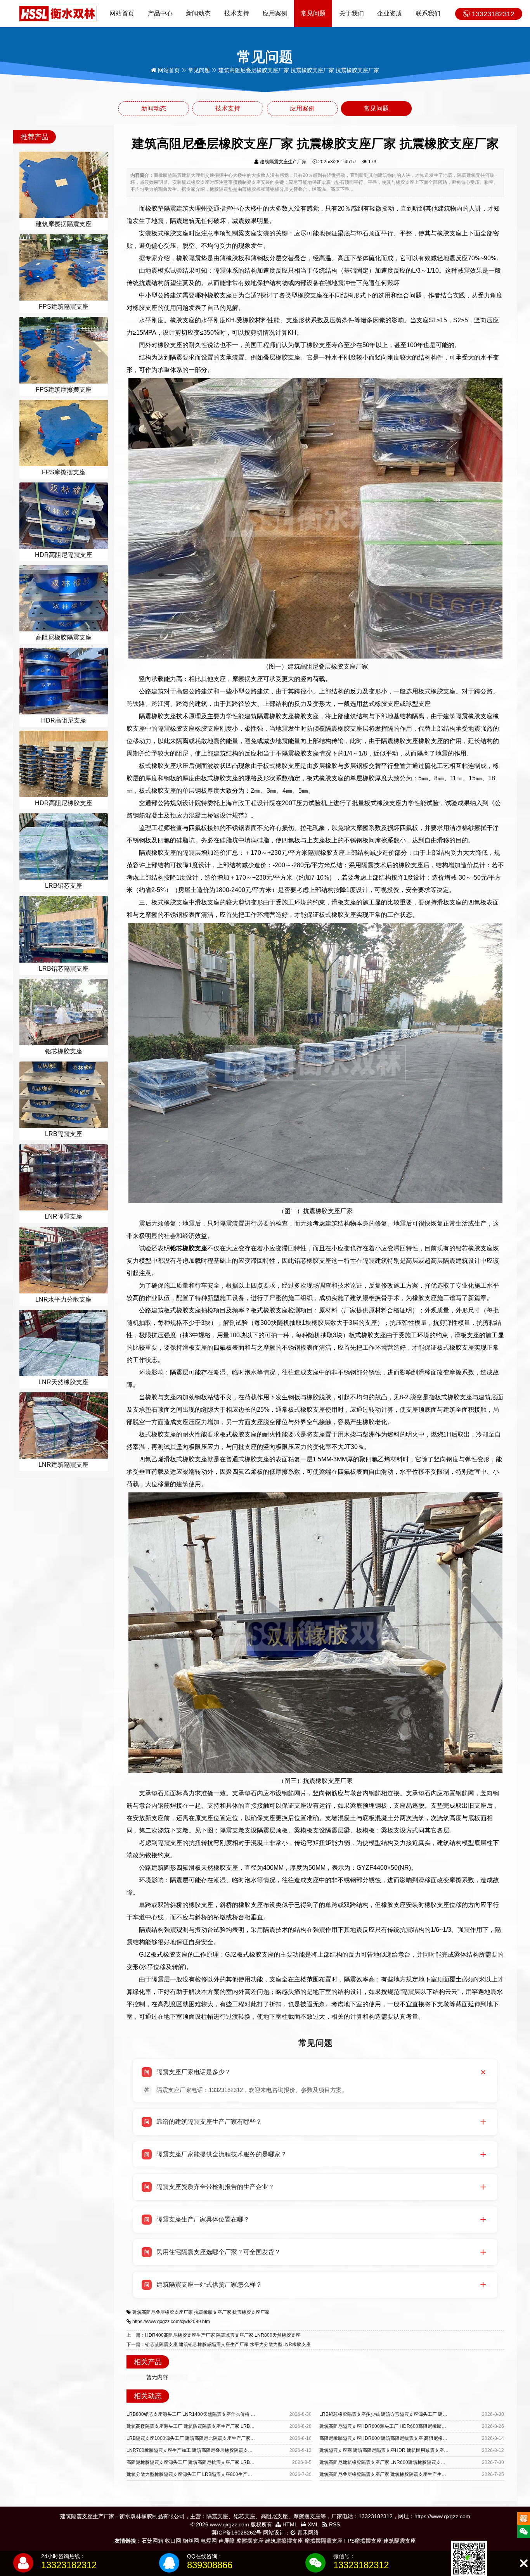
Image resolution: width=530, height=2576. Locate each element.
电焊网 (209, 2541)
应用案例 (275, 13)
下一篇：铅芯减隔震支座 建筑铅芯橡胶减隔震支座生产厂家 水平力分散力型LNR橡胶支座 (219, 2344)
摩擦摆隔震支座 (324, 2541)
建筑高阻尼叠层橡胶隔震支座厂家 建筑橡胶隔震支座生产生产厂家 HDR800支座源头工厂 (411, 2474)
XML (313, 2524)
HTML (289, 2524)
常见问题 (313, 13)
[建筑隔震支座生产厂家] (58, 13)
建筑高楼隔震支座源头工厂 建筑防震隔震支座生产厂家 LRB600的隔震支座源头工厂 (213, 2426)
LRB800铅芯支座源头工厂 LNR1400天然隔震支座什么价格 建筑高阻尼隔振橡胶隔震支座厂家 (223, 2414)
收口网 (173, 2541)
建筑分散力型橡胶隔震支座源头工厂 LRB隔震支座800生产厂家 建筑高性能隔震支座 (213, 2474)
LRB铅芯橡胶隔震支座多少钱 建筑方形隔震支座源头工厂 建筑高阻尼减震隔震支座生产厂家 (414, 2414)
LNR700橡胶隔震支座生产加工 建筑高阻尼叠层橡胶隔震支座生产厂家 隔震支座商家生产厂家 (223, 2450)
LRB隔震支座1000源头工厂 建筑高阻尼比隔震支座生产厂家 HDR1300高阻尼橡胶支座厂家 (221, 2438)
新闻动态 (198, 13)
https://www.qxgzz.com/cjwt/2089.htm (171, 2322)
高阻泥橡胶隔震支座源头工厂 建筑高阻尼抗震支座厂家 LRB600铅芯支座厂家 (206, 2462)
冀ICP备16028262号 (236, 2533)
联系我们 (428, 13)
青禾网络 (307, 2533)
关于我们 (352, 13)
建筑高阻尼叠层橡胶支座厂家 (163, 2312)
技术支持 (237, 13)
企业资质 (390, 13)
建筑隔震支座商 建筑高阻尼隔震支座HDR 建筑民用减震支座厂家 (386, 2450)
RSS (334, 2524)
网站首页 (122, 13)
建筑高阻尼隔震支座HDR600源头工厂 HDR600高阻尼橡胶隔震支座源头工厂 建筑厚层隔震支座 (418, 2426)
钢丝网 (191, 2541)
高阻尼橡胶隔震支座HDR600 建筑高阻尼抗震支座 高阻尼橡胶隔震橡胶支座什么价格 (407, 2438)
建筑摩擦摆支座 (284, 2541)
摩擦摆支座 (250, 2541)
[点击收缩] (524, 2563)
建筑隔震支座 (400, 2541)
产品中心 (160, 13)
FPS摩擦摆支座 (363, 2541)
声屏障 (227, 2541)
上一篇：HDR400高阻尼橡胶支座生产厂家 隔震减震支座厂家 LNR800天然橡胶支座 (213, 2335)
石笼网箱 (152, 2541)
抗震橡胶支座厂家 (213, 2312)
